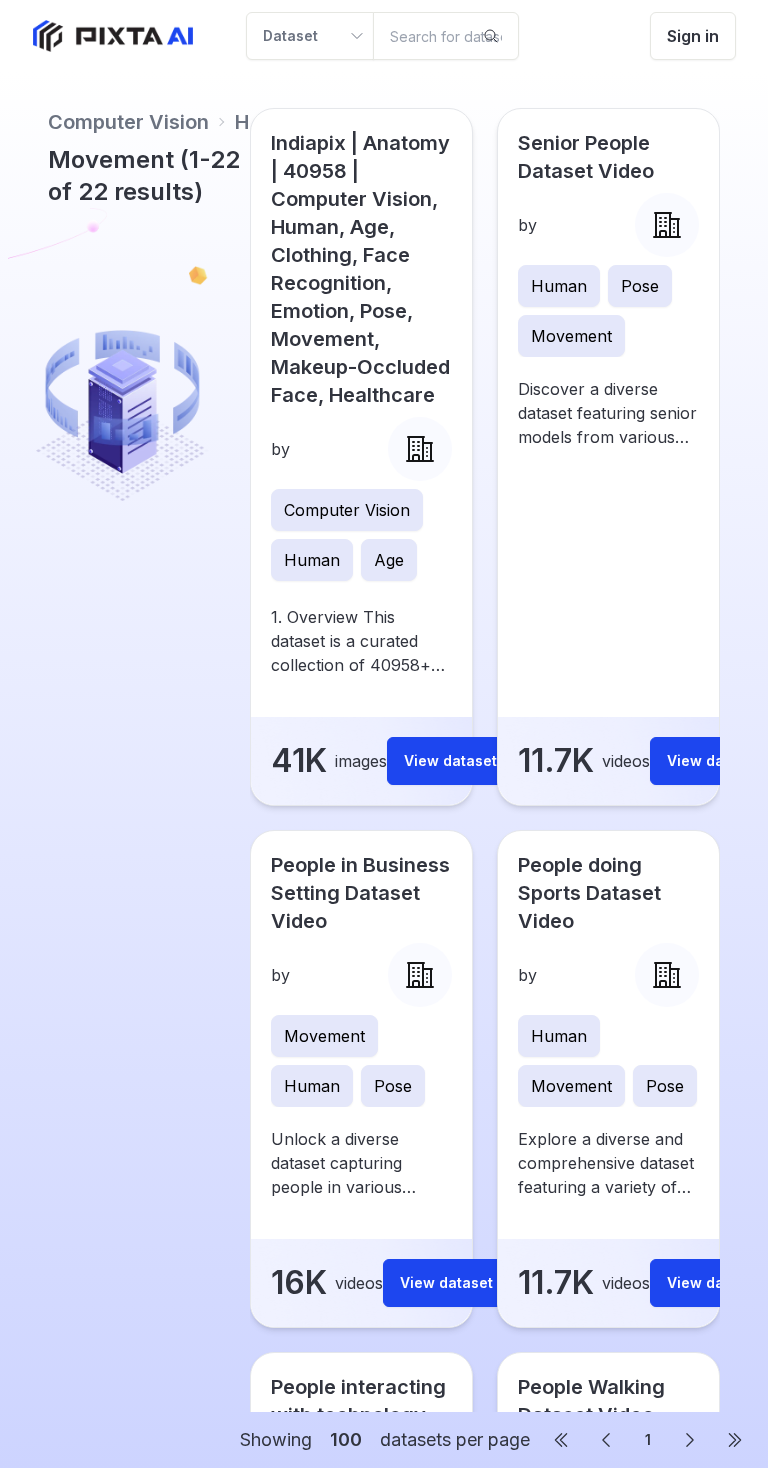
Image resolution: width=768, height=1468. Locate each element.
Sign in (693, 36)
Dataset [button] (290, 35)
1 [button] (648, 1439)
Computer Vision (128, 122)
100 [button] (346, 1439)
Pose (640, 286)
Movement (571, 336)
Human (312, 560)
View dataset (450, 760)
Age (389, 560)
